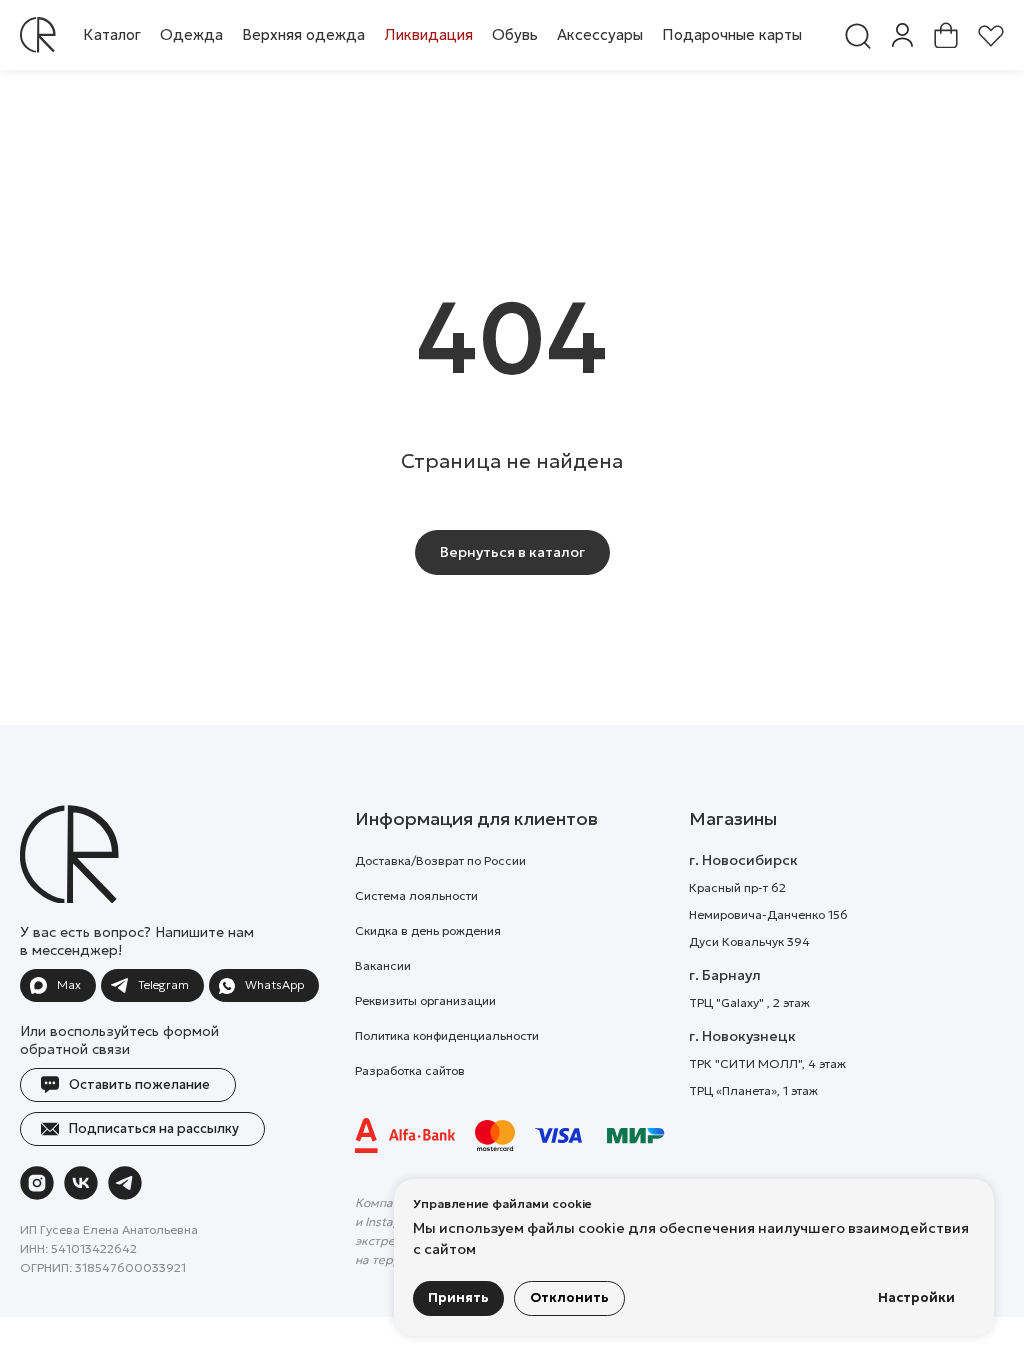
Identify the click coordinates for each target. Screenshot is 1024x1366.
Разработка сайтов (410, 1070)
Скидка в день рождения (428, 930)
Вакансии (383, 965)
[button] (191, 34)
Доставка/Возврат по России (440, 860)
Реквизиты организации (425, 1000)
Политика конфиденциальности (447, 1035)
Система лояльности (416, 895)
